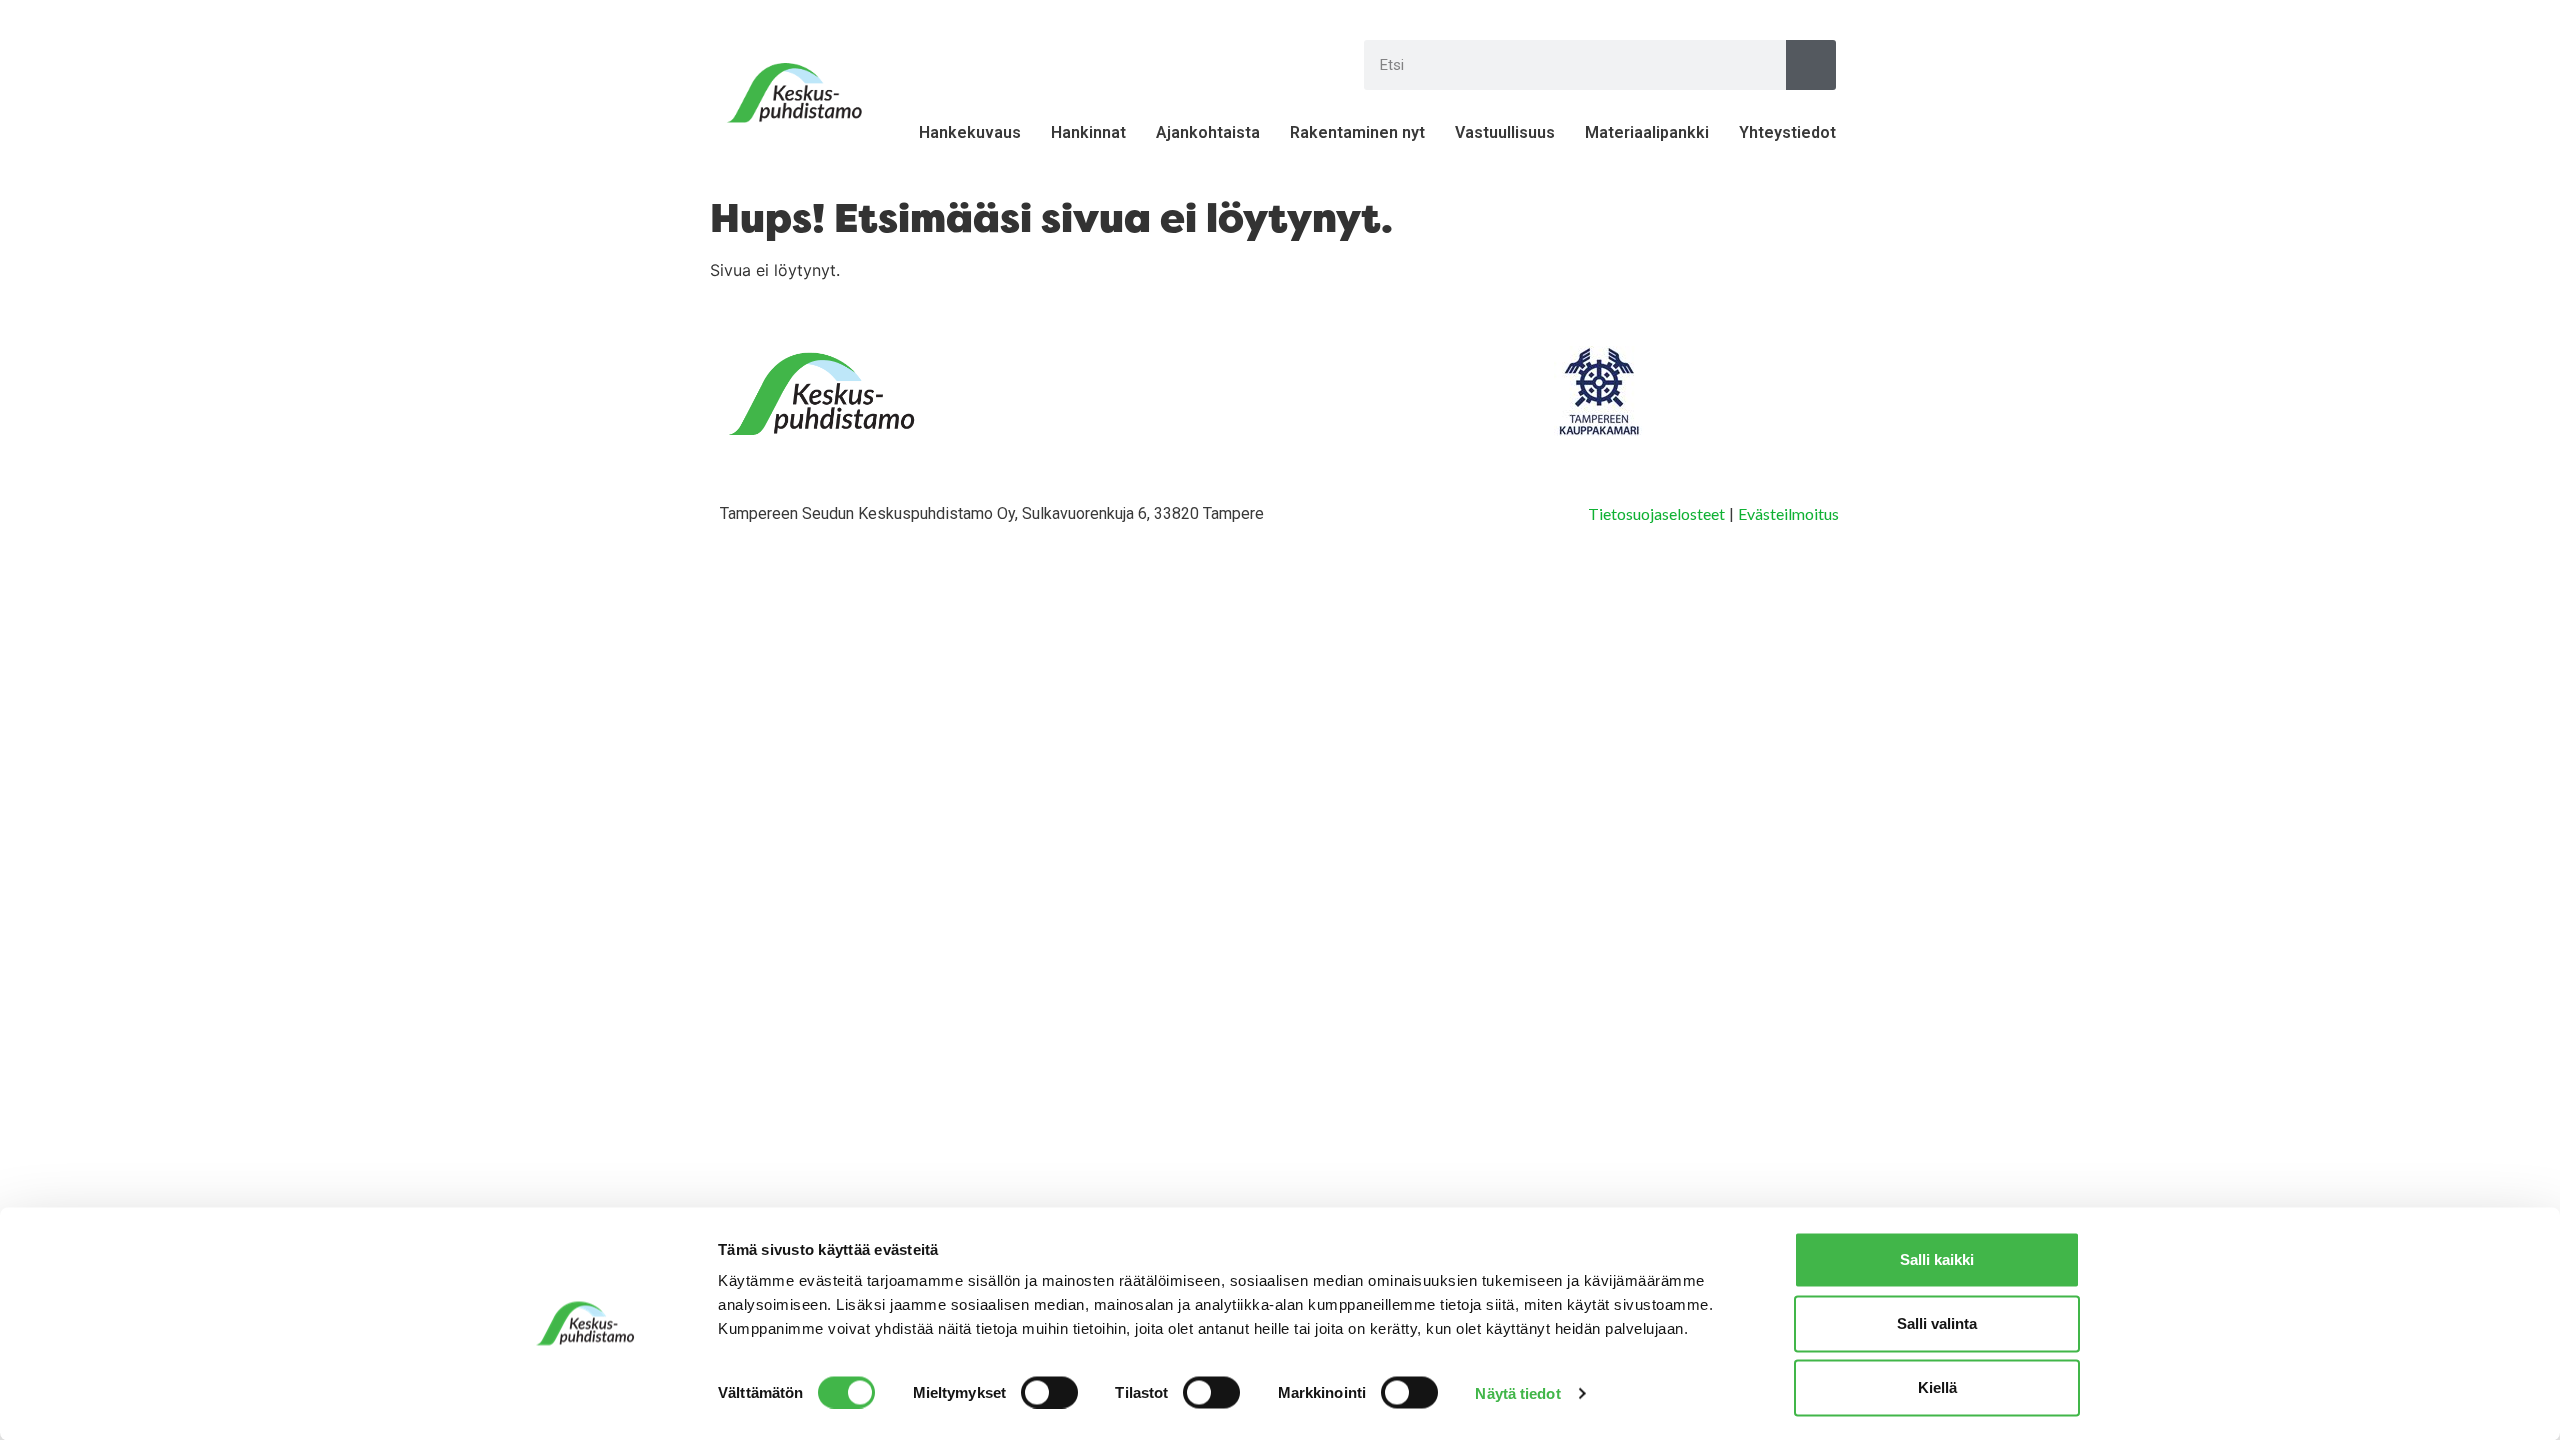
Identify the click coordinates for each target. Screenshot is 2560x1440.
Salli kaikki (1937, 1259)
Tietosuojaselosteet (1656, 513)
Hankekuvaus (970, 132)
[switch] (1049, 1392)
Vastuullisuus (1505, 132)
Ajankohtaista (1208, 132)
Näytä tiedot (1517, 1392)
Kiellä (1937, 1387)
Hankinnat (1088, 132)
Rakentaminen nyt (1357, 132)
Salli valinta (1937, 1323)
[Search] (1811, 65)
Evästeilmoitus (1788, 513)
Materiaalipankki (1647, 132)
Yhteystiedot (1787, 132)
